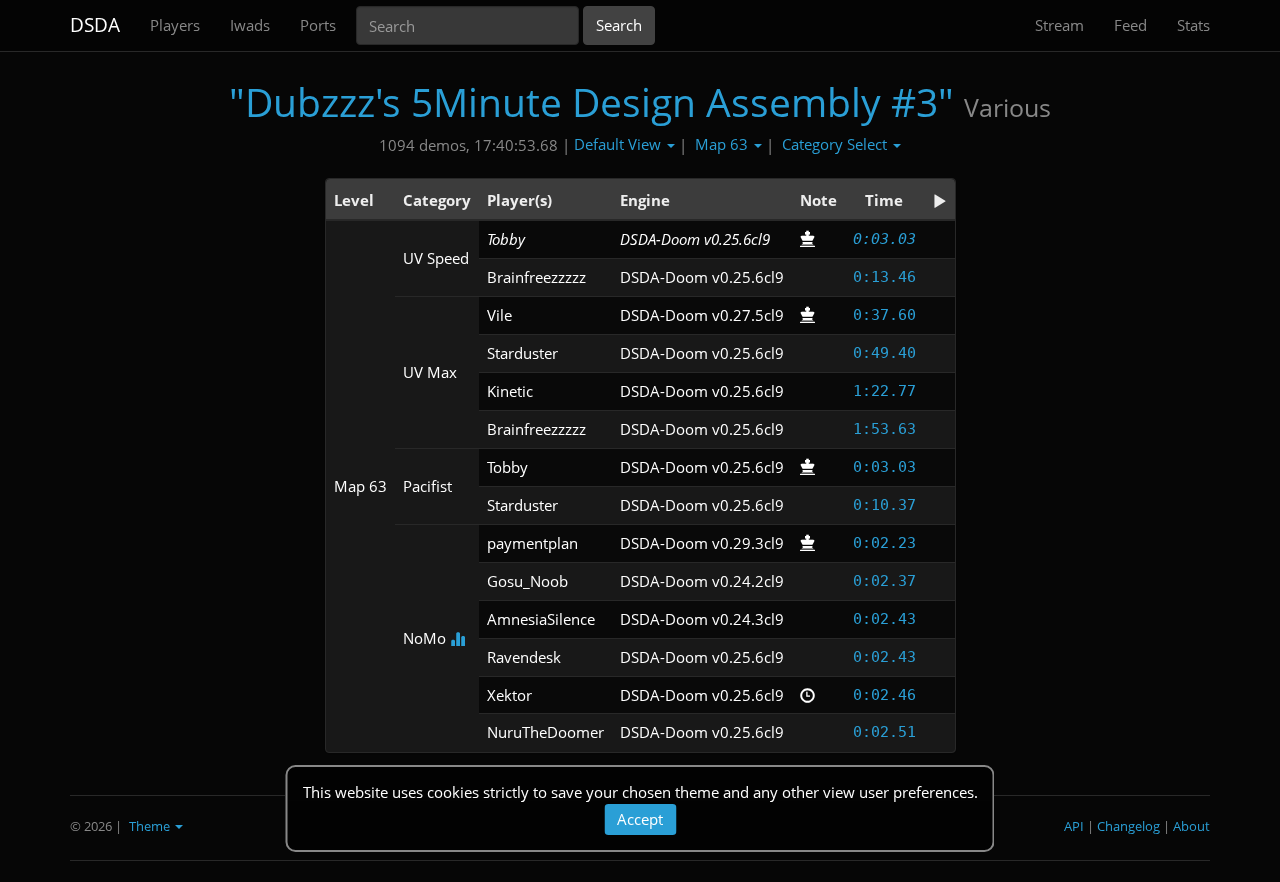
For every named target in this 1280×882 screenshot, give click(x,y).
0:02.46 (884, 695)
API (1074, 826)
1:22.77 (884, 391)
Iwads (250, 25)
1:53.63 (884, 429)
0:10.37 (884, 505)
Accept (640, 819)
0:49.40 (884, 353)
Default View (619, 144)
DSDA (95, 25)
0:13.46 (884, 277)
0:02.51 (884, 732)
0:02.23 (884, 543)
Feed (1130, 25)
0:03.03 (884, 239)
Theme (151, 826)
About (1191, 826)
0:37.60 (884, 315)
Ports (318, 25)
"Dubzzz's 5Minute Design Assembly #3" (591, 101)
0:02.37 (884, 581)
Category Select (836, 144)
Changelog (1128, 826)
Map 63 (723, 144)
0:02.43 (884, 619)
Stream (1059, 25)
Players (175, 25)
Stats (1193, 25)
